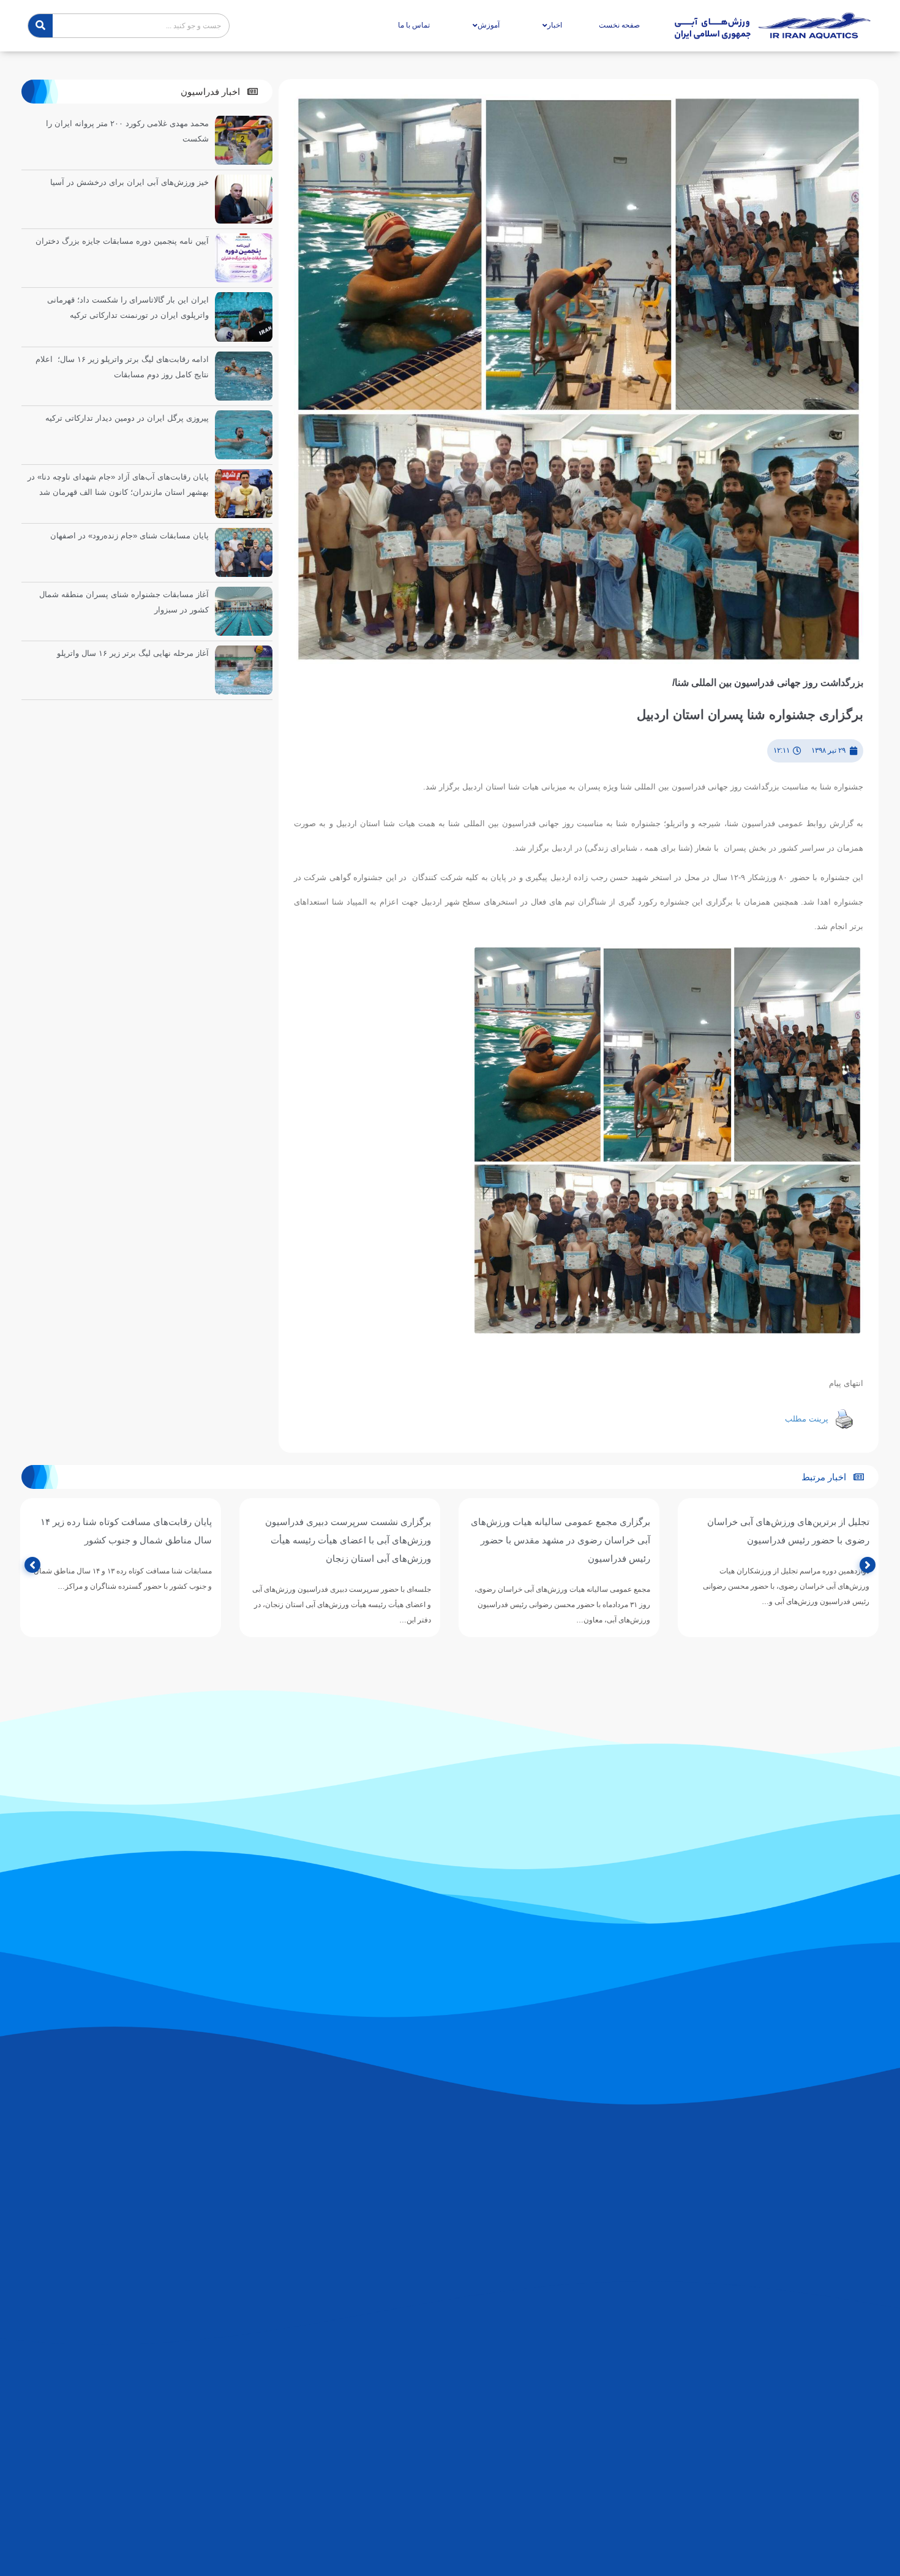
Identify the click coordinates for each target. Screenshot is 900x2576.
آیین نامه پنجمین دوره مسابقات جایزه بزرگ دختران (122, 241)
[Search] (40, 26)
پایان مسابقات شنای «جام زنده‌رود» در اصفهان (129, 536)
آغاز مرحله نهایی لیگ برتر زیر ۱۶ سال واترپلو (133, 653)
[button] (219, 92)
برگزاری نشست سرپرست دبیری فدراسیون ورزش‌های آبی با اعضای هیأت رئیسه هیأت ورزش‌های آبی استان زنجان (567, 1540)
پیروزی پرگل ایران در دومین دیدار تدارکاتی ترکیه (127, 418)
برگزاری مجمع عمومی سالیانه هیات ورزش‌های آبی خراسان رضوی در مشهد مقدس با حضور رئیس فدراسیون (780, 1540)
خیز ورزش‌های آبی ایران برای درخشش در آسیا (129, 182)
